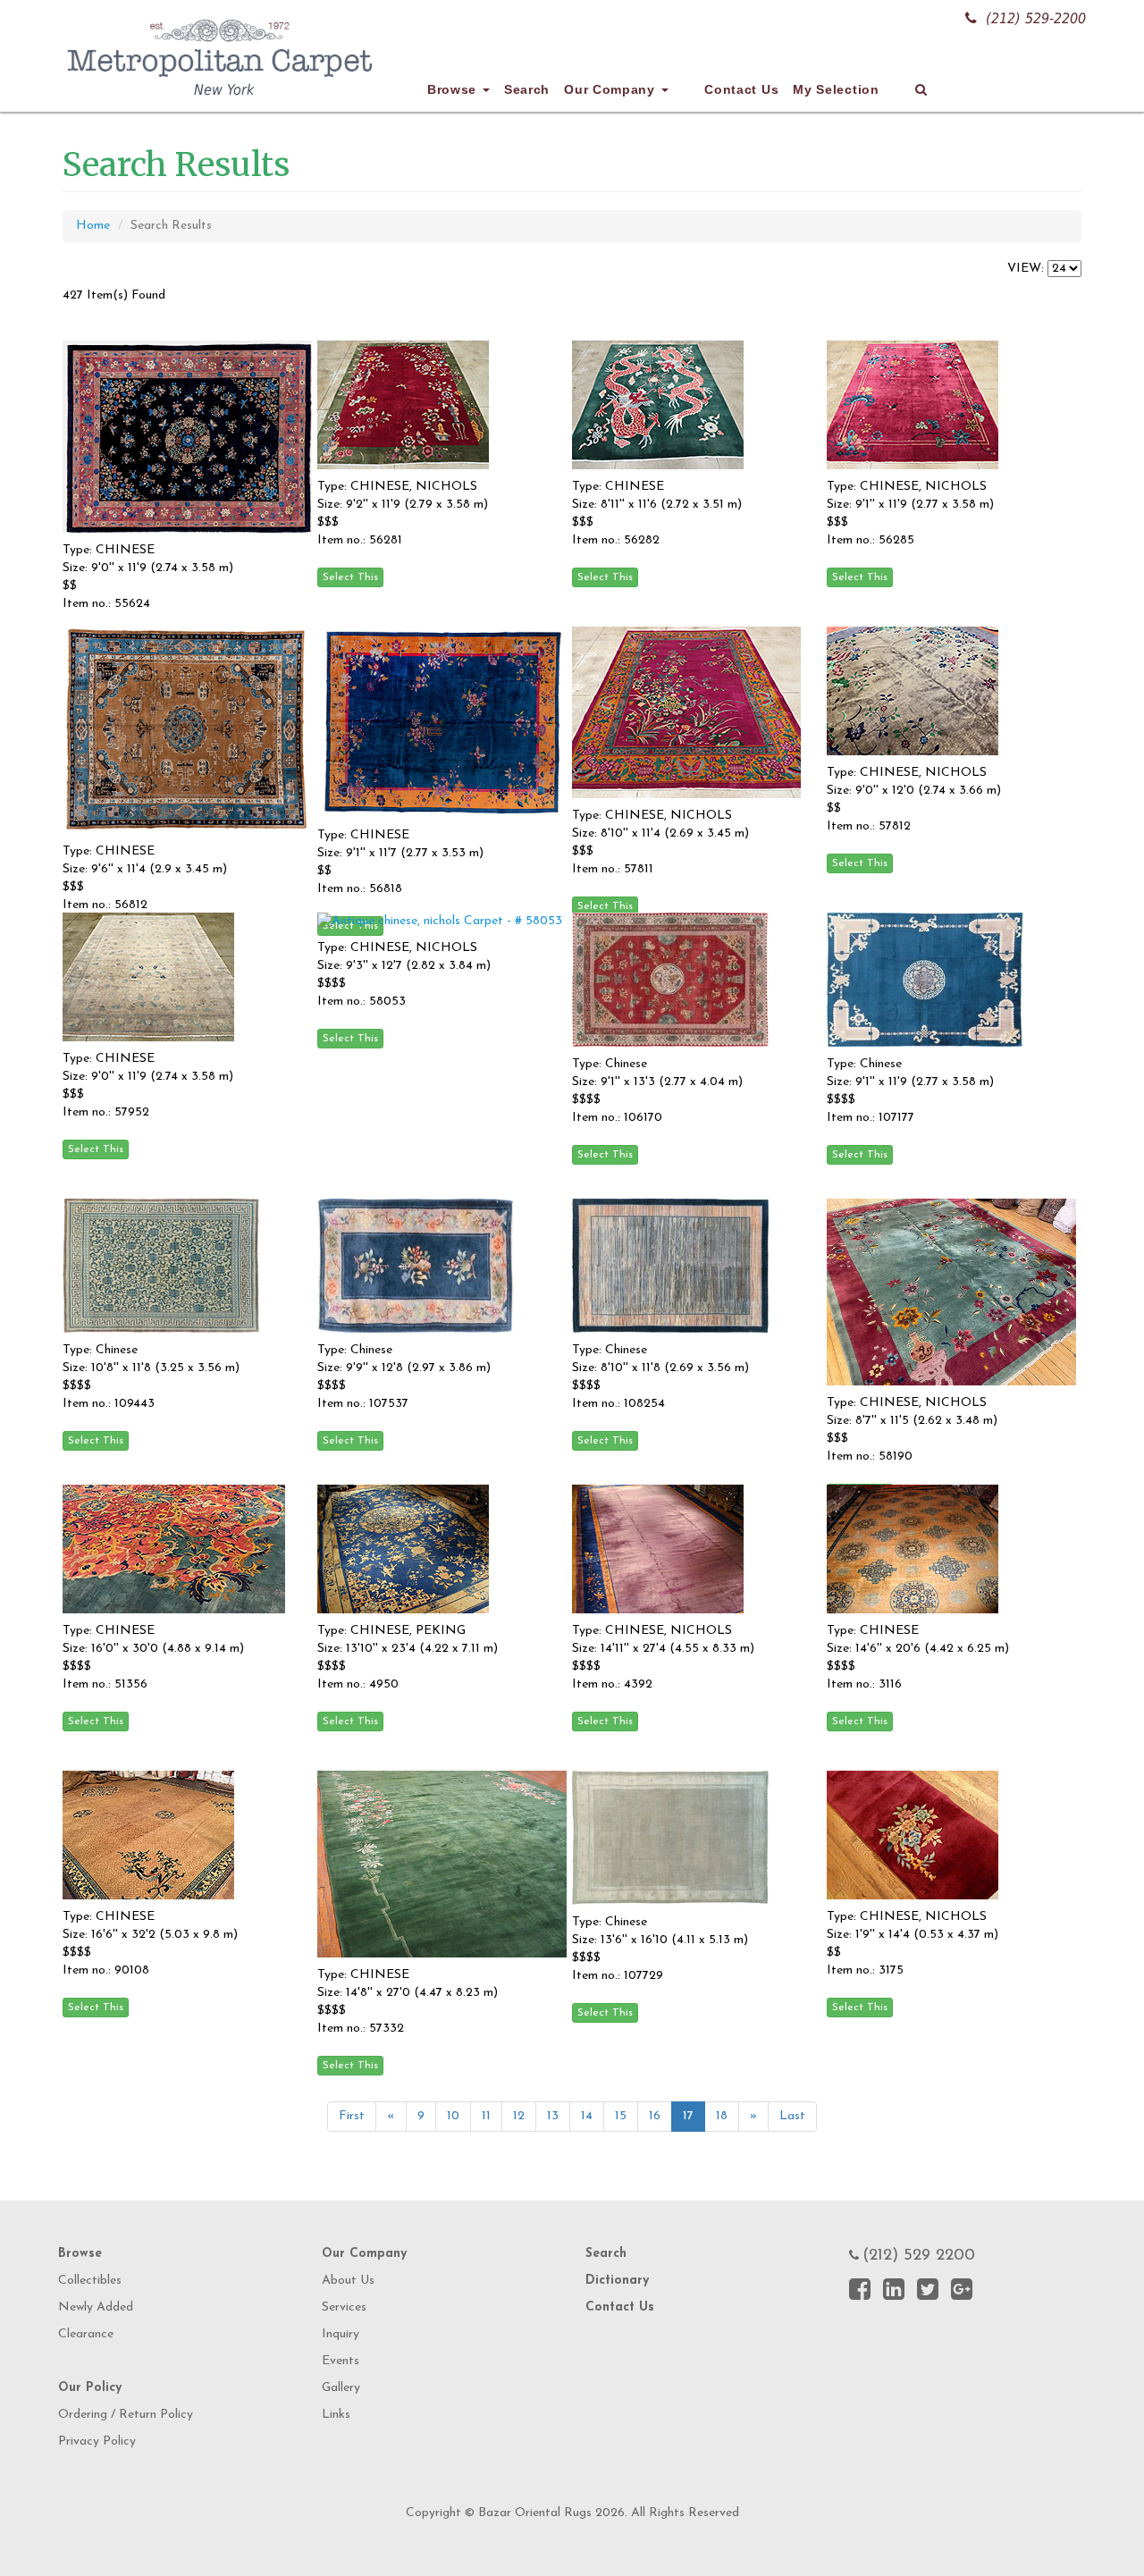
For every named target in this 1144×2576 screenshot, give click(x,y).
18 (722, 2116)
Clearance (86, 2334)
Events (341, 2361)
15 (621, 2116)
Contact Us (741, 89)
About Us (348, 2281)
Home (93, 226)
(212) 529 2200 (919, 2256)
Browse (454, 89)
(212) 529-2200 (1036, 18)
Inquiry (341, 2334)
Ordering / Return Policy (126, 2415)
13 (553, 2116)
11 (486, 2116)
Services (344, 2307)
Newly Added (96, 2307)
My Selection (836, 89)
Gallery (341, 2388)
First (352, 2116)
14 (587, 2116)
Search (527, 89)
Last (792, 2116)
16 (655, 2116)
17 (688, 2116)
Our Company (611, 89)
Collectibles (90, 2281)
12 (519, 2116)
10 (453, 2116)
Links (336, 2415)
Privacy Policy (97, 2441)
